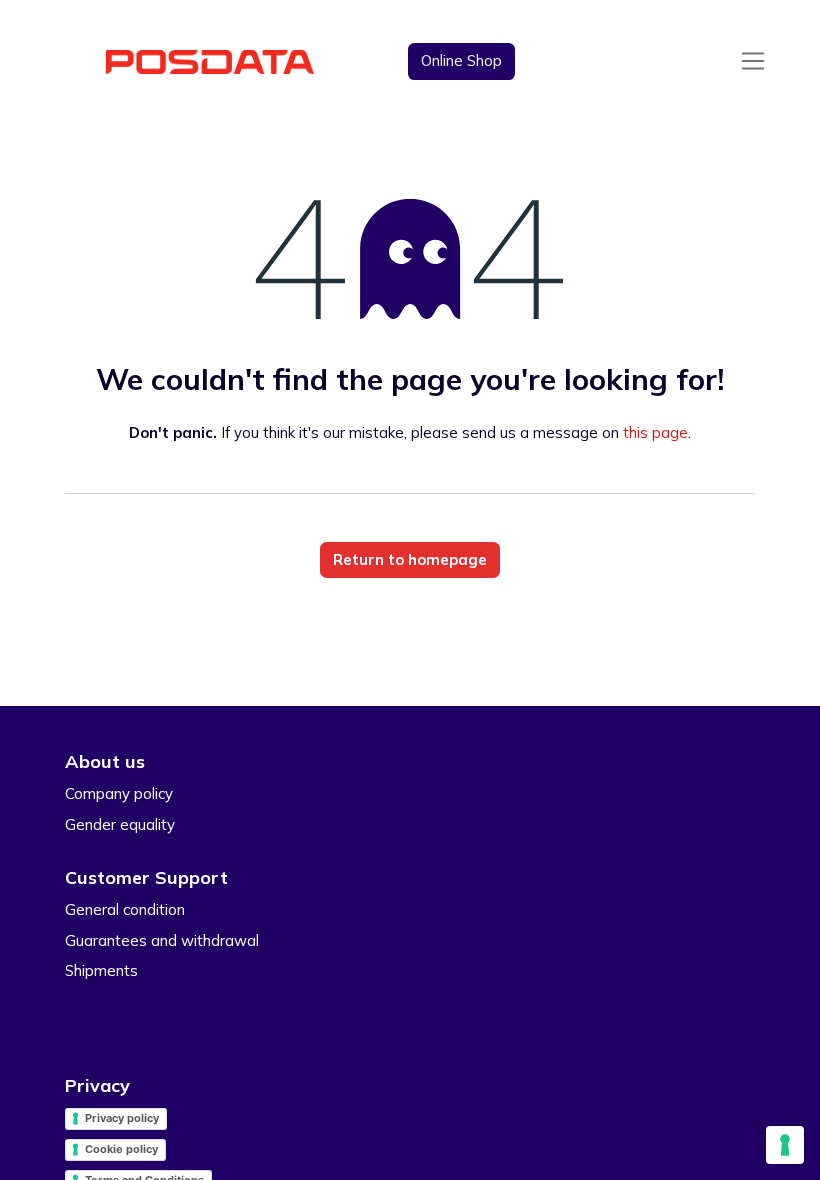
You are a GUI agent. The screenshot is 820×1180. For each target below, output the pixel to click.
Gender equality (120, 824)
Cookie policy (121, 1149)
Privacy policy (122, 1118)
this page (655, 432)
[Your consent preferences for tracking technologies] (785, 1145)
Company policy (119, 793)
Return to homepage (410, 559)
